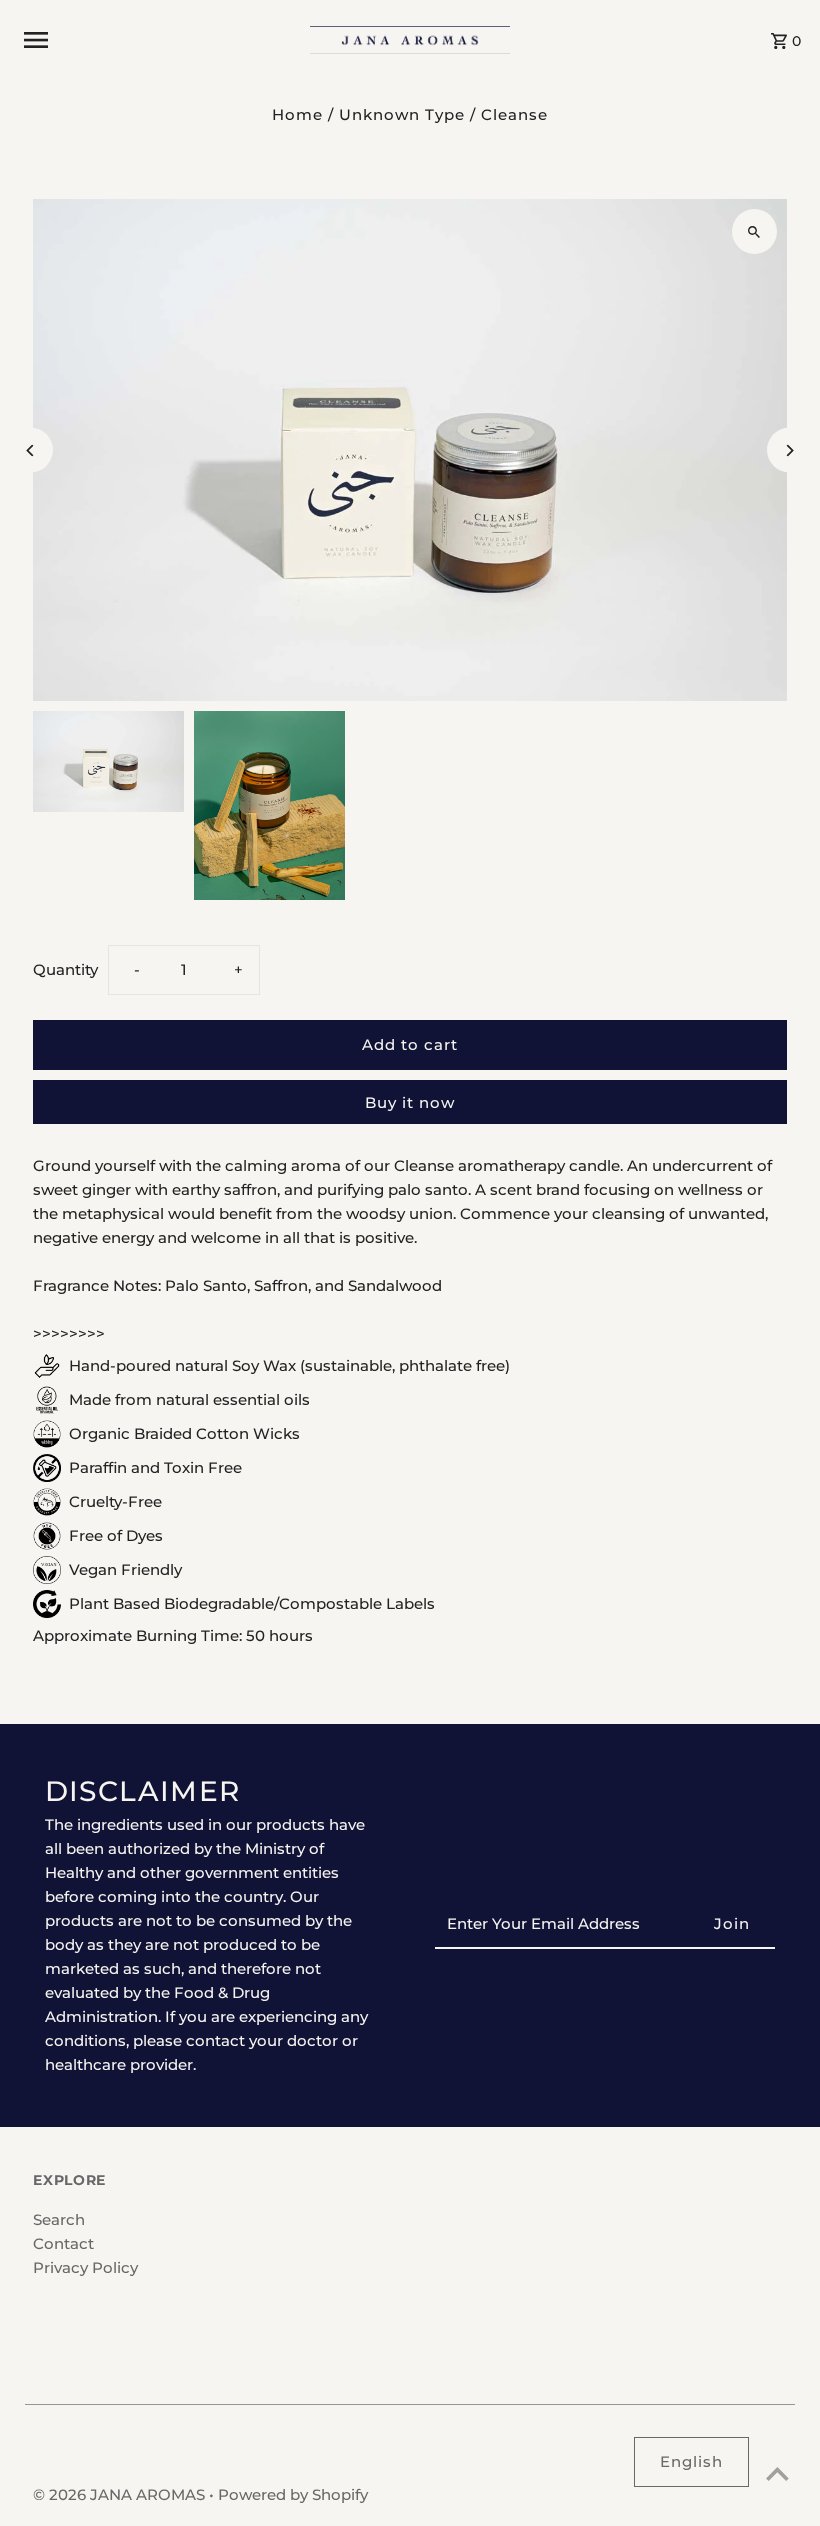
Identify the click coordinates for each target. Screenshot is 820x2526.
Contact (63, 2243)
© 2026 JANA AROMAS (121, 2494)
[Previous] (30, 450)
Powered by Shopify (293, 2494)
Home (297, 114)
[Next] (789, 450)
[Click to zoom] (754, 231)
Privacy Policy (85, 2267)
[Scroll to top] (777, 2473)
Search (59, 2219)
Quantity (65, 969)
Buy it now (410, 1102)
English (691, 2461)
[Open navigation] (159, 40)
